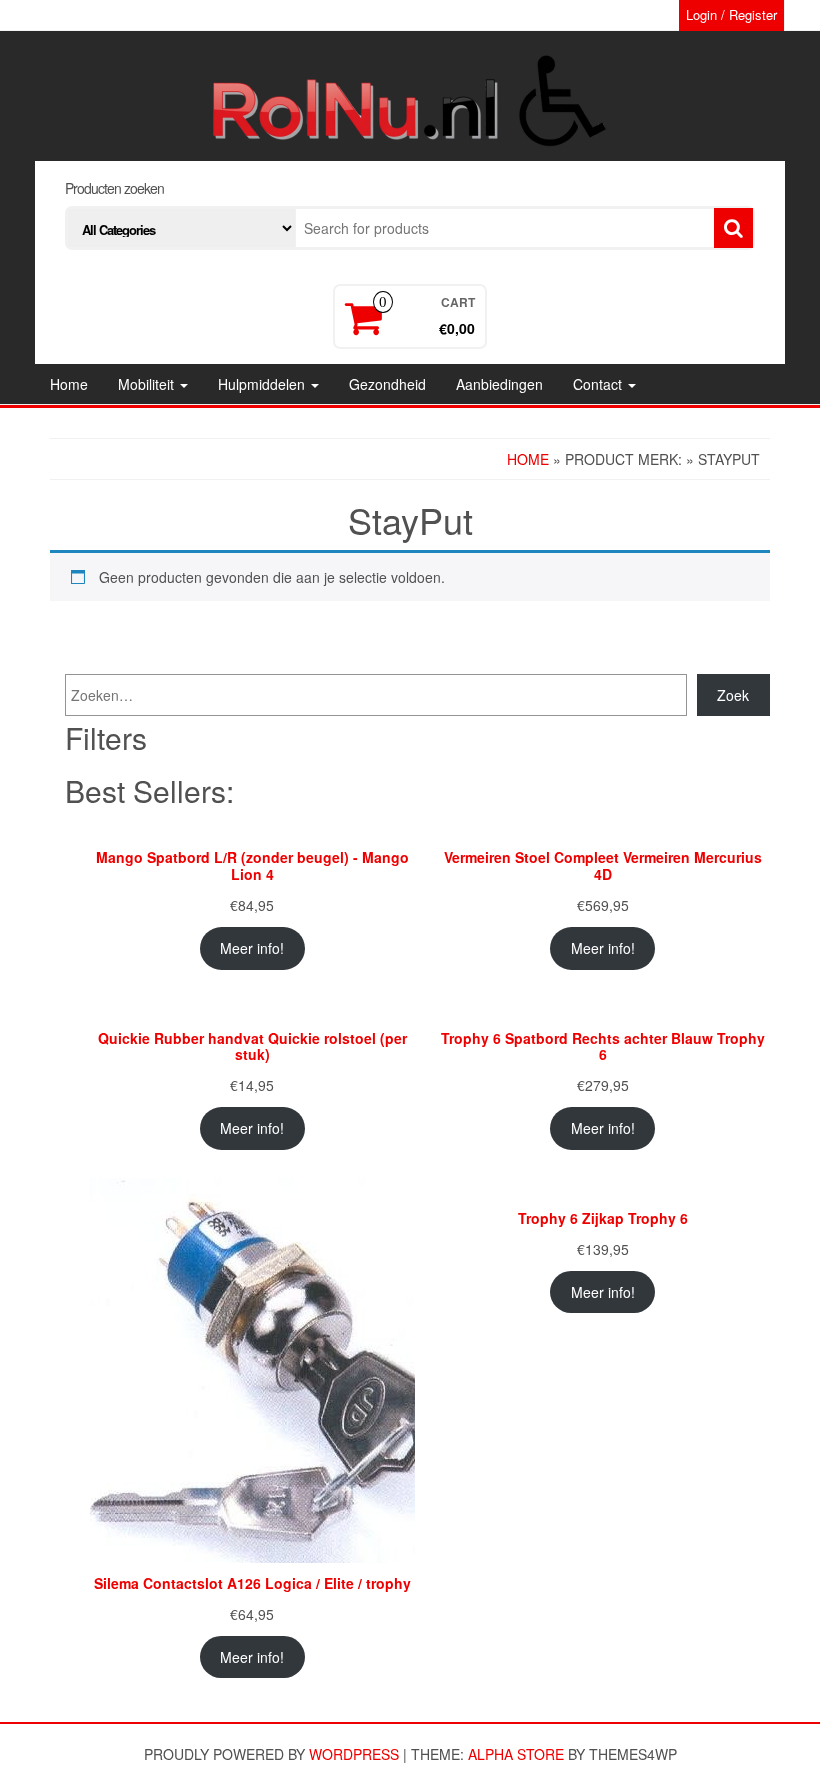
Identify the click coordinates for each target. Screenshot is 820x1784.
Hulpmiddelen (263, 384)
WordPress (354, 1754)
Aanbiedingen (499, 384)
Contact (599, 384)
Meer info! (252, 948)
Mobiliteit (148, 384)
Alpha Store (516, 1754)
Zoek (733, 695)
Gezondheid (387, 384)
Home (69, 384)
